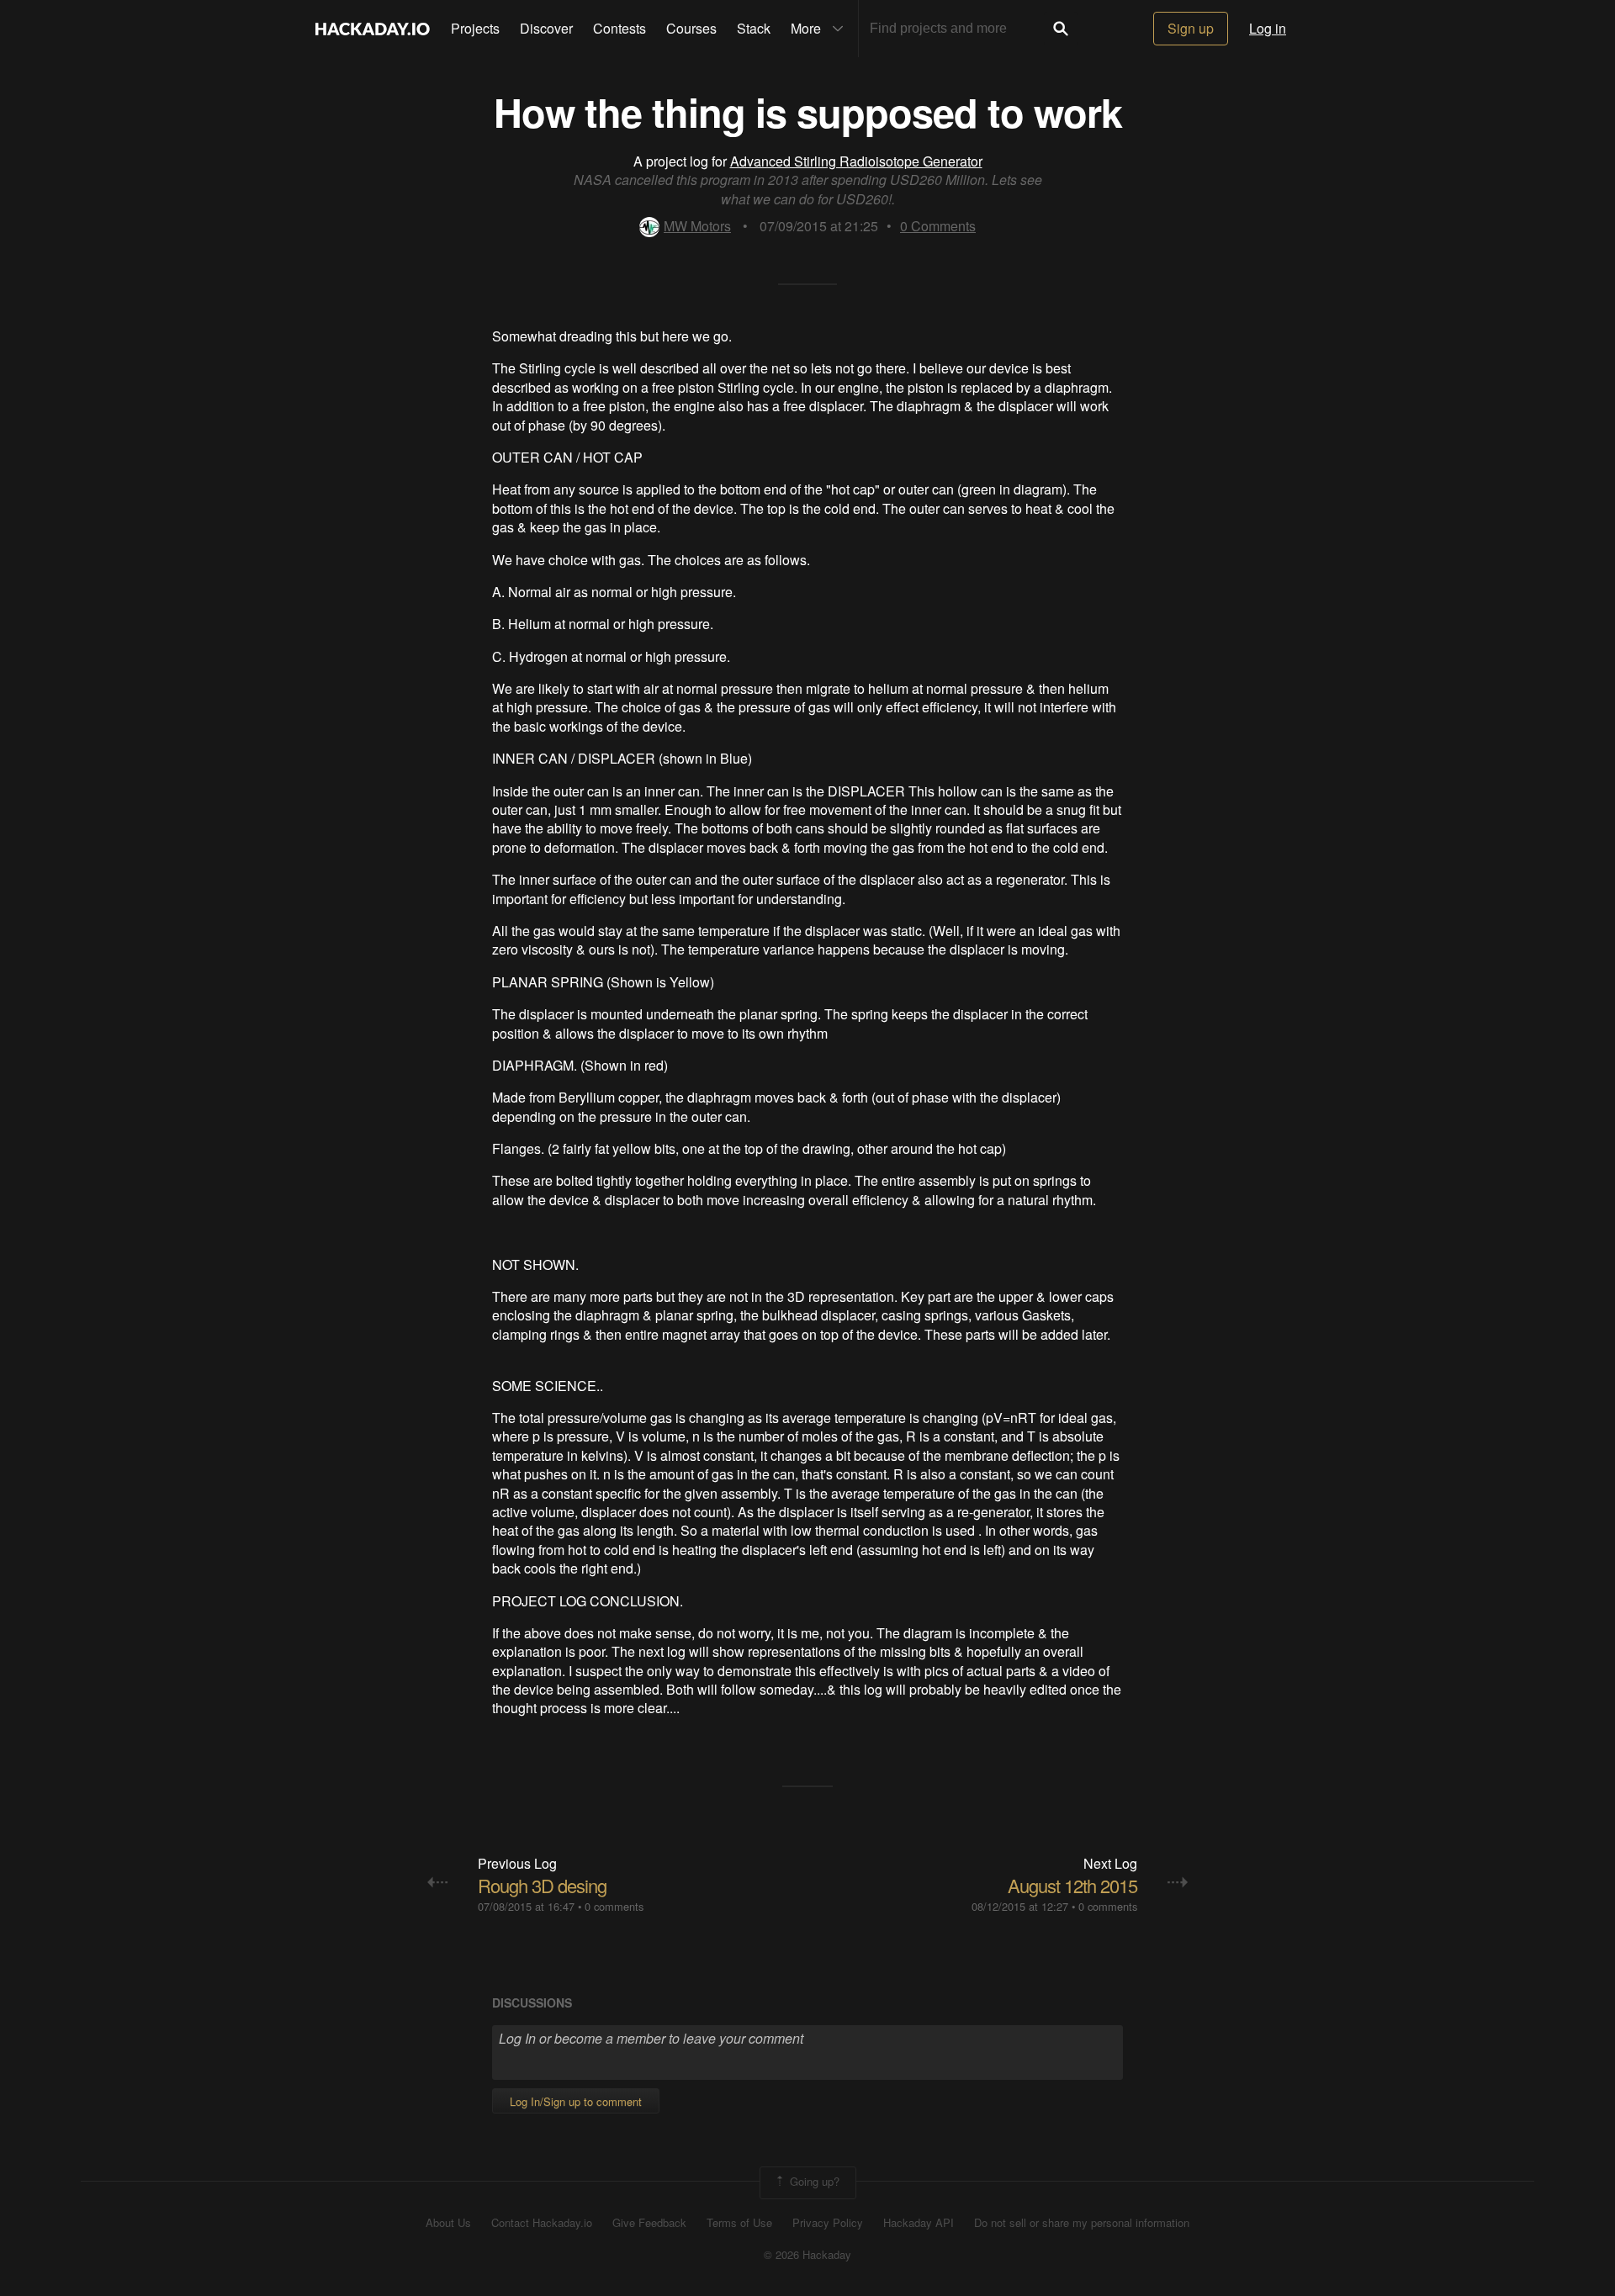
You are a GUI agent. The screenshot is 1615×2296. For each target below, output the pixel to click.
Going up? (813, 2181)
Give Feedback (649, 2223)
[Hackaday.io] (373, 29)
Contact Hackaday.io (542, 2223)
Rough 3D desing (542, 1885)
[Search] (1061, 29)
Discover (546, 28)
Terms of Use (739, 2223)
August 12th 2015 (1072, 1885)
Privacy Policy (828, 2223)
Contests (620, 28)
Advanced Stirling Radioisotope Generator (856, 161)
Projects (475, 28)
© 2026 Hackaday (807, 2255)
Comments (938, 226)
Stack (754, 28)
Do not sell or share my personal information (1082, 2223)
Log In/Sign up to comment (576, 2101)
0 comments (614, 1906)
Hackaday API (919, 2223)
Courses (691, 28)
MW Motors (697, 226)
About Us (448, 2223)
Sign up (1191, 28)
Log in (1268, 28)
